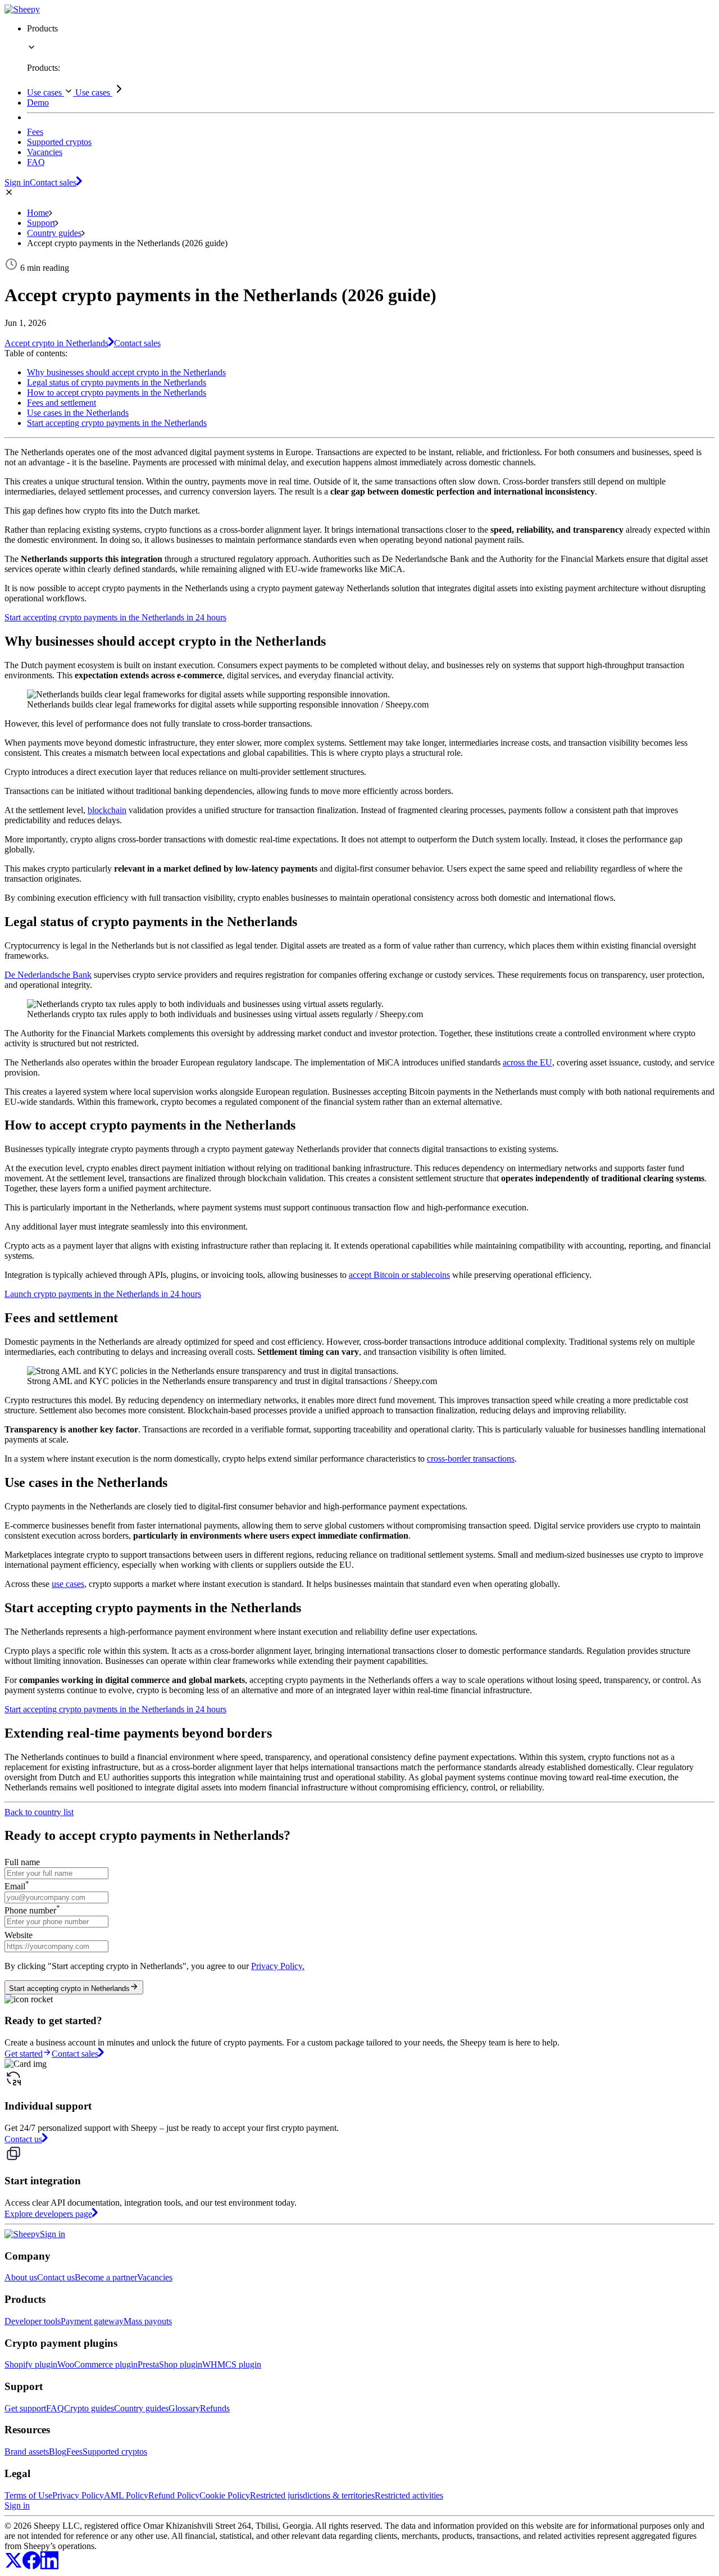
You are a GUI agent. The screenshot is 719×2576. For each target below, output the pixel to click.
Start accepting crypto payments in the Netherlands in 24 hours (115, 617)
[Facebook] (31, 2566)
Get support (25, 2408)
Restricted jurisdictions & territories (312, 2495)
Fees (74, 2452)
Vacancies (155, 2277)
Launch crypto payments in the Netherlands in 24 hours (103, 1294)
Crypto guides (89, 2408)
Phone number (32, 1910)
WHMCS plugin (232, 2364)
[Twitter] (13, 2566)
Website (19, 1935)
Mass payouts (148, 2321)
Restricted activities (409, 2495)
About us (21, 2277)
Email (17, 1886)
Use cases (45, 92)
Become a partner (106, 2277)
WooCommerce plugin (97, 2364)
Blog (58, 2452)
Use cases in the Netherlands (78, 413)
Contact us (56, 2277)
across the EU (527, 1062)
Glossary (184, 2408)
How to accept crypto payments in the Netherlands (117, 393)
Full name (22, 1862)
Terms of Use (28, 2495)
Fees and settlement (62, 403)
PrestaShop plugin (170, 2364)
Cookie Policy (225, 2495)
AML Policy (126, 2495)
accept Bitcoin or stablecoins (399, 1275)
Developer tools (33, 2321)
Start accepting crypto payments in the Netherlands (117, 423)
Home (38, 213)
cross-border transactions (471, 1459)
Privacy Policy (78, 2495)
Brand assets (27, 2452)
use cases (68, 1584)
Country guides (54, 233)
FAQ (55, 2408)
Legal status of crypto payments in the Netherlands (117, 382)
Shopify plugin (31, 2364)
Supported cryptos (115, 2452)
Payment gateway (92, 2321)
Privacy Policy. (278, 1966)
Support (41, 223)
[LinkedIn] (49, 2566)
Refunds (215, 2408)
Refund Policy (174, 2495)
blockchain (107, 810)
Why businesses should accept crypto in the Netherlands (126, 372)
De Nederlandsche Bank (48, 975)
